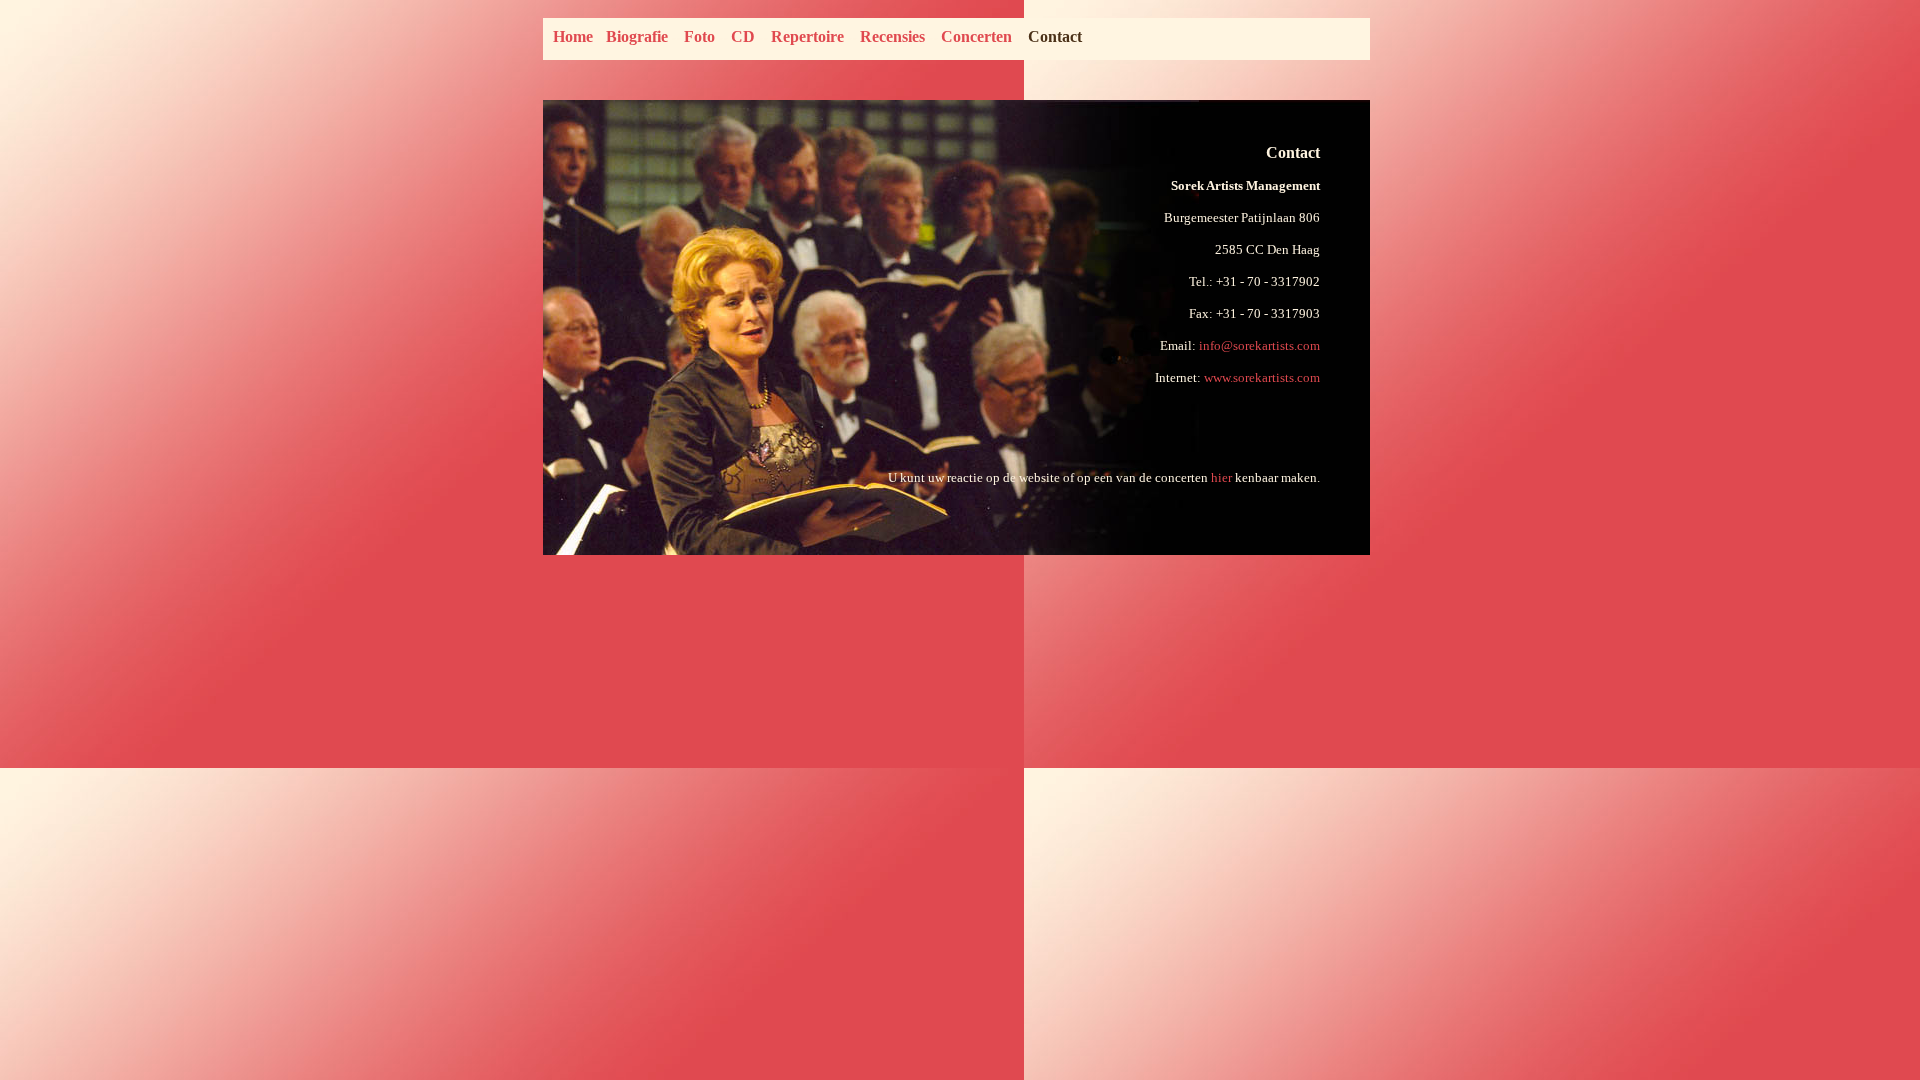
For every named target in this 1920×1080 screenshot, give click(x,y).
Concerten (976, 36)
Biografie (637, 36)
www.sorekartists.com (1262, 377)
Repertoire (807, 36)
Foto (699, 36)
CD (743, 36)
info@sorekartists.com (1259, 345)
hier (1221, 477)
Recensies (892, 36)
